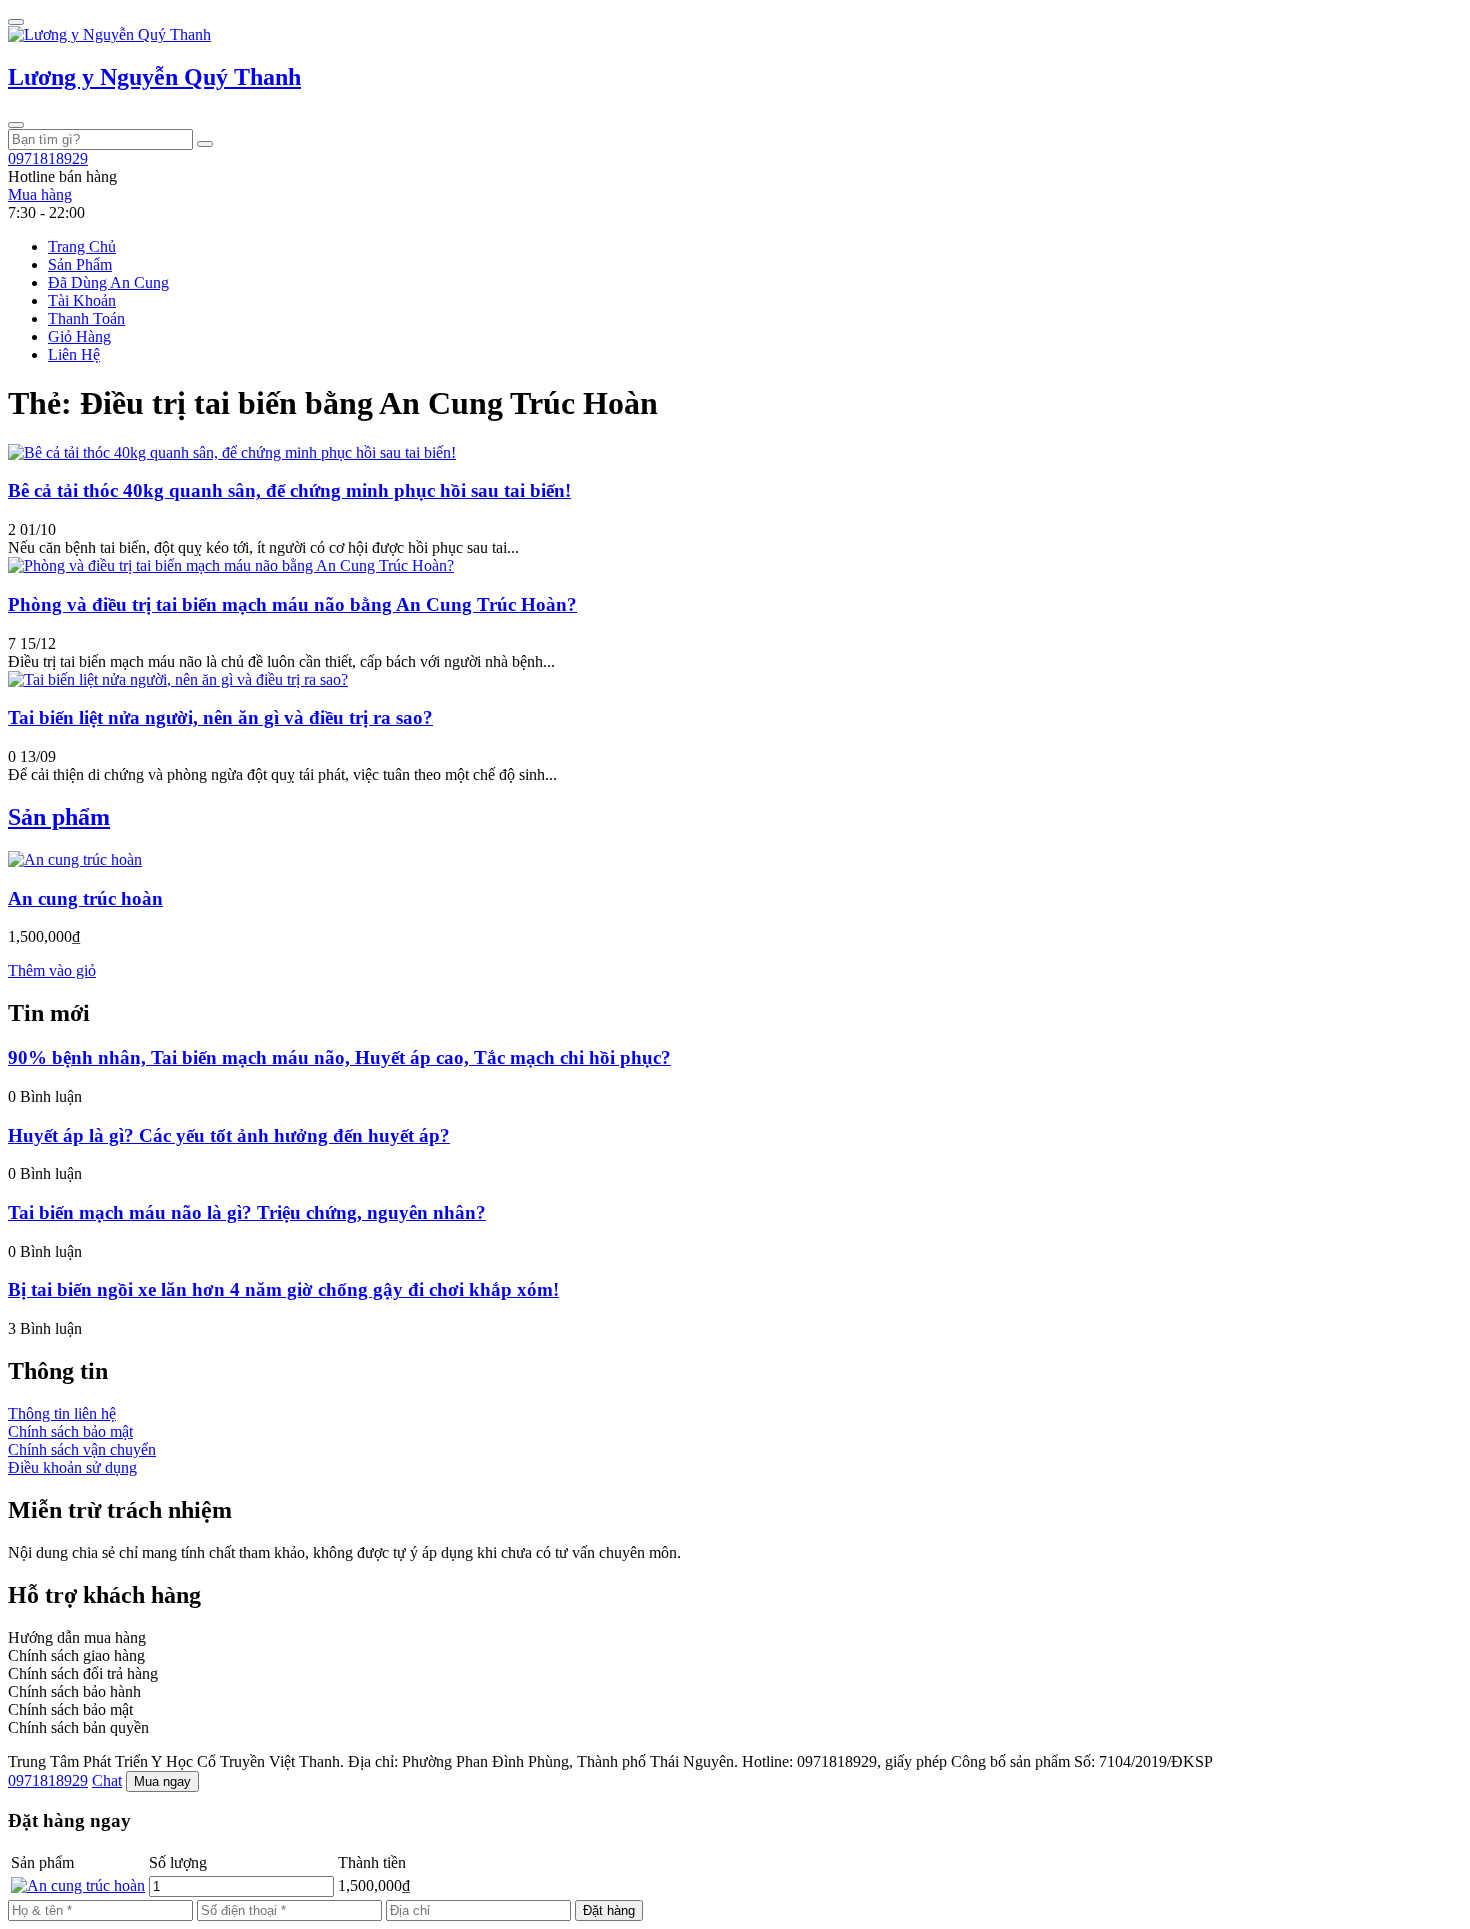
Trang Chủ (82, 246)
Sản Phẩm (80, 264)
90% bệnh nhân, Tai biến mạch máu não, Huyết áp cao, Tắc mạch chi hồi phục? (339, 1057)
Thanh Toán (86, 318)
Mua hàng (40, 194)
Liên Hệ (74, 354)
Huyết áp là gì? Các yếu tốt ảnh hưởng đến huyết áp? (229, 1135)
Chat (107, 1780)
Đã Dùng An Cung (108, 282)
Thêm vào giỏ (52, 970)
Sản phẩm (59, 817)
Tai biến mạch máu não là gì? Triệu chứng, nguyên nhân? (247, 1212)
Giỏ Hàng (79, 336)
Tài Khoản (82, 300)
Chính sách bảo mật (70, 1431)
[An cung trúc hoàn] (75, 859)
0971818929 (48, 1780)
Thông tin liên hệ (62, 1413)
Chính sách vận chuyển (82, 1449)
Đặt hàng (609, 1910)
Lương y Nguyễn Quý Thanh (154, 77)
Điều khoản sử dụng (72, 1467)
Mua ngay (162, 1781)
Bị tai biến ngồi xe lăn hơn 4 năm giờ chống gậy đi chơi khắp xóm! (283, 1289)
